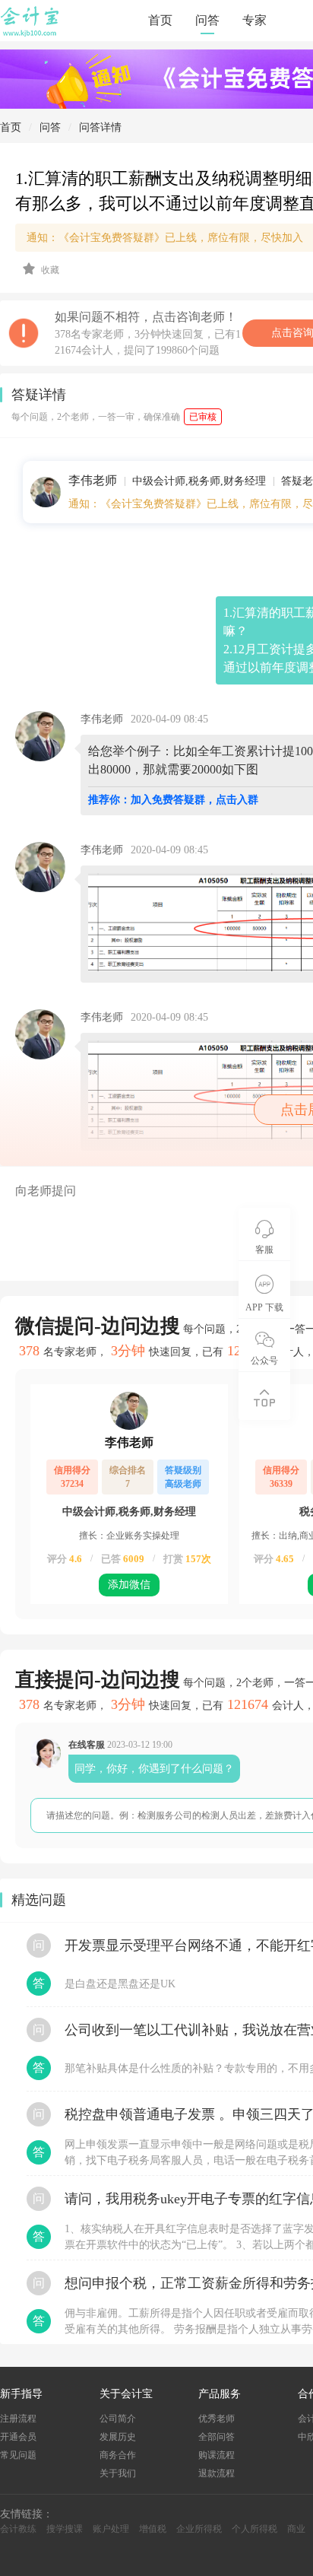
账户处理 (111, 2529)
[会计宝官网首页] (31, 33)
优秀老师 (217, 2419)
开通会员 (18, 2437)
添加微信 (129, 1585)
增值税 (153, 2529)
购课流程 (217, 2455)
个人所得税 (255, 2529)
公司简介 (118, 2419)
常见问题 (18, 2455)
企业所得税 (199, 2529)
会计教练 (18, 2529)
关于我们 (118, 2473)
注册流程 (18, 2419)
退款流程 (217, 2473)
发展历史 (118, 2437)
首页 (160, 20)
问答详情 (100, 127)
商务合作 (118, 2455)
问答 (207, 20)
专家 (255, 20)
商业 (296, 2529)
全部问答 (217, 2437)
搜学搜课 (65, 2529)
